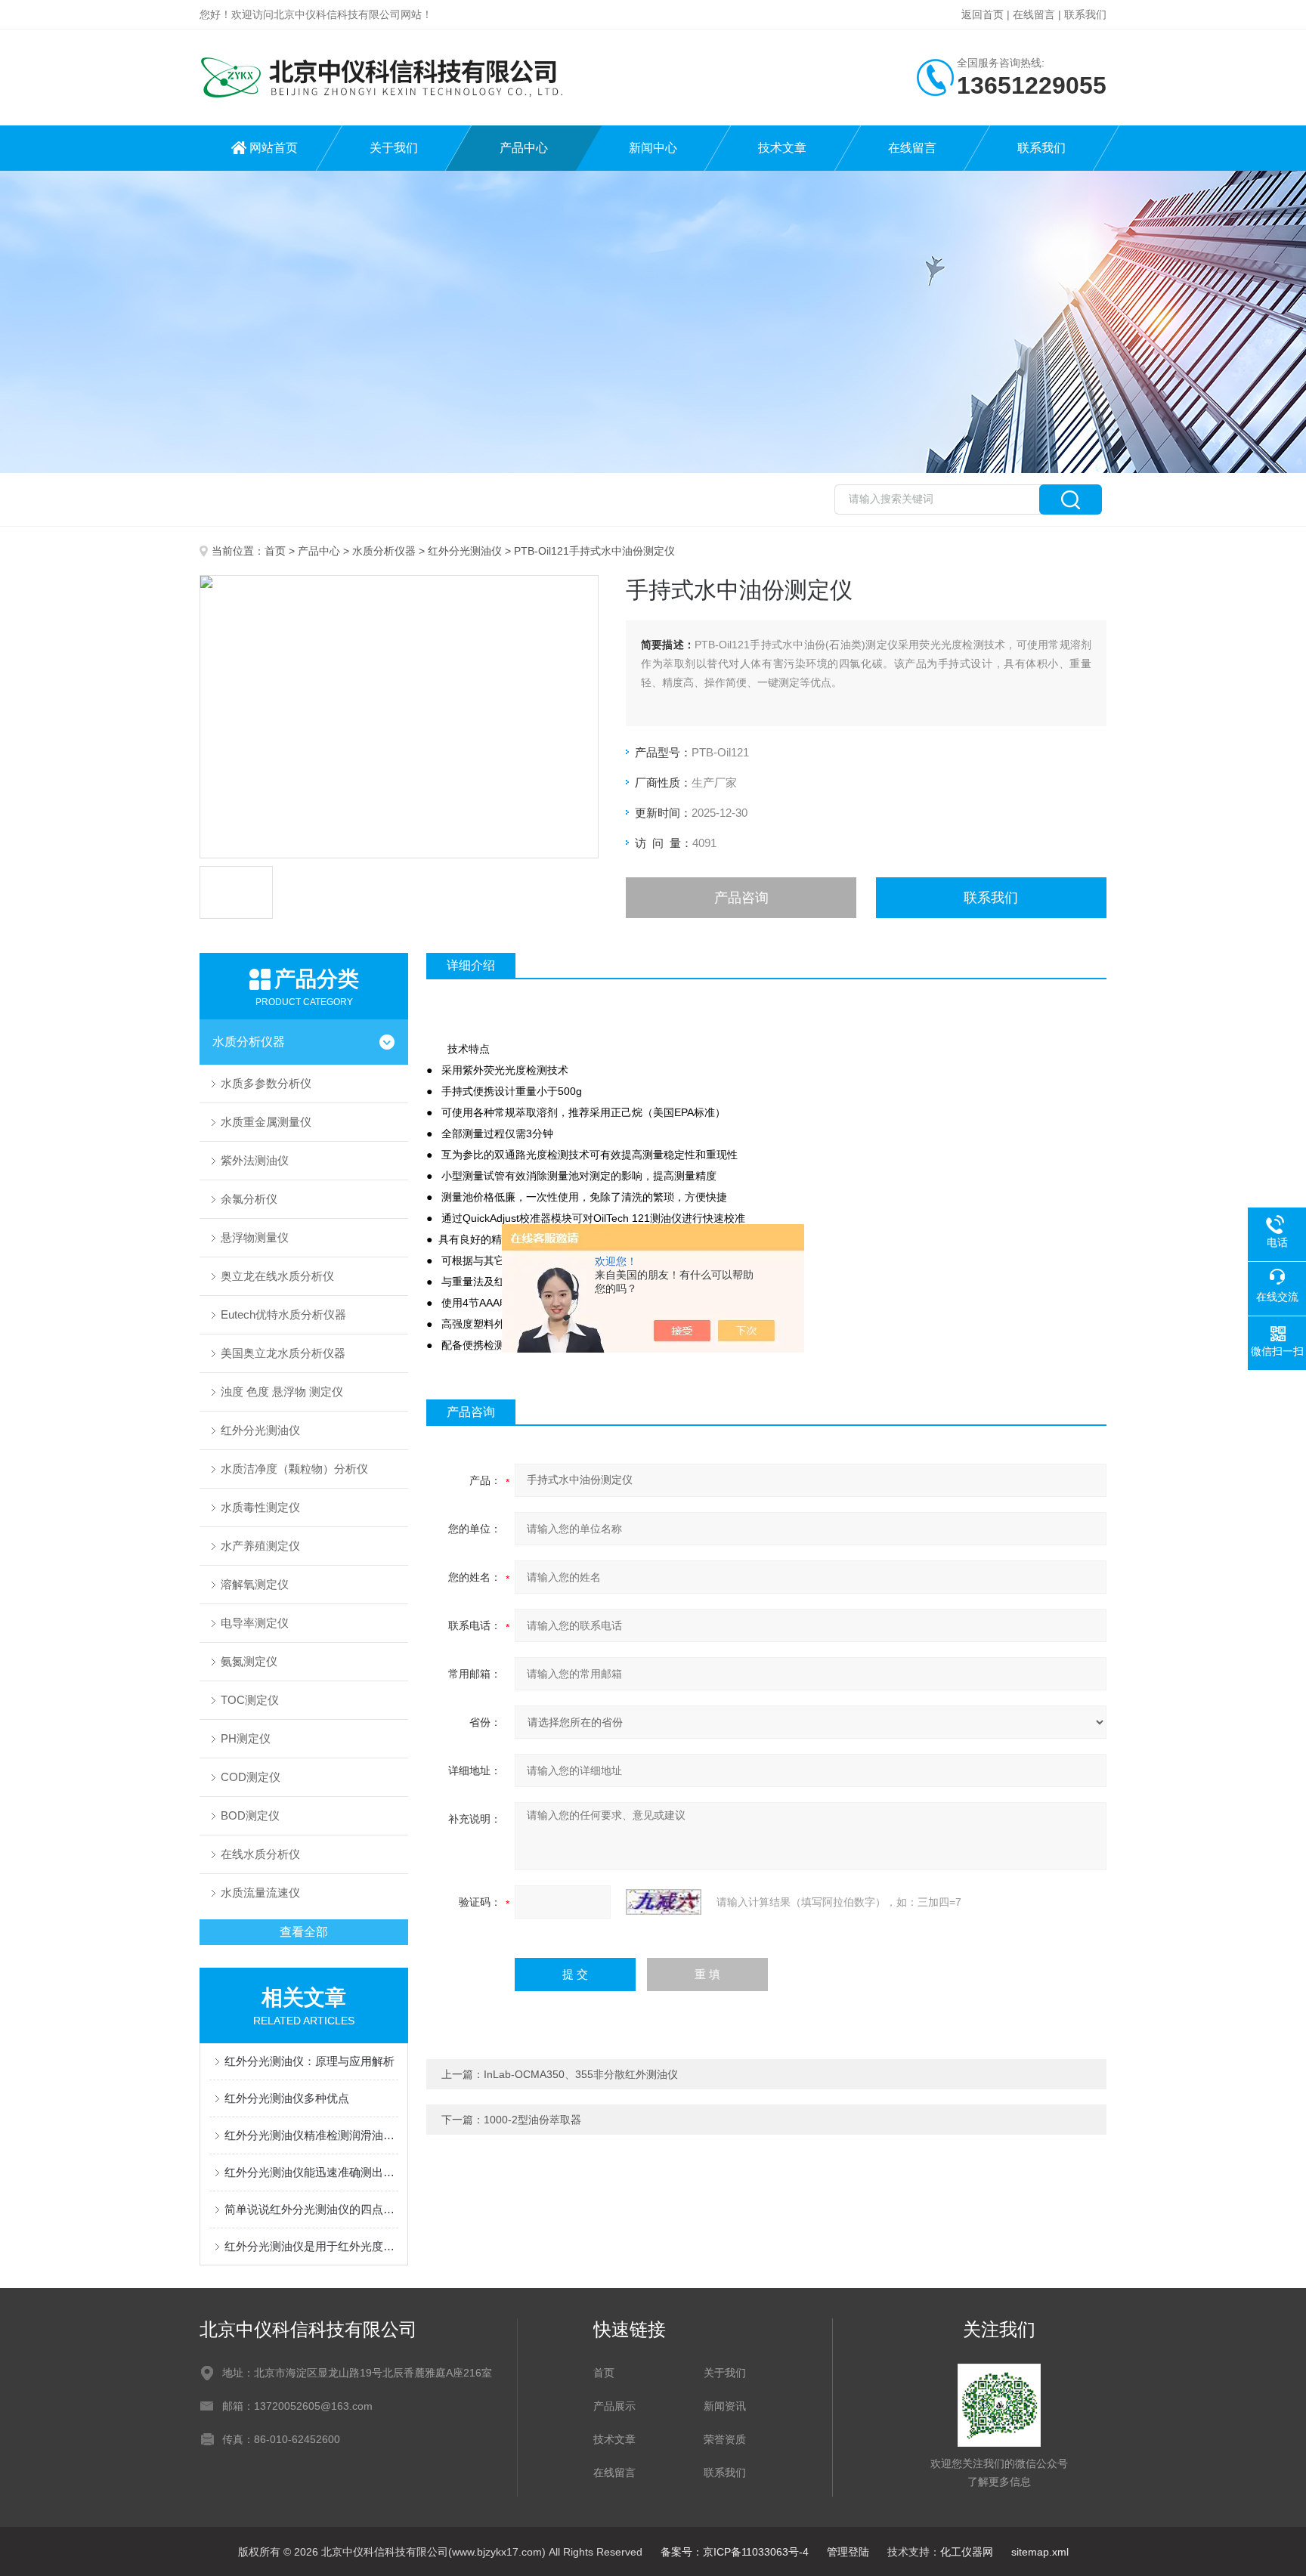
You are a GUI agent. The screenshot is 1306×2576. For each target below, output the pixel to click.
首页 (275, 551)
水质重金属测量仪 (266, 1122)
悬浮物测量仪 (255, 1237)
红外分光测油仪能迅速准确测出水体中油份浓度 (311, 2172)
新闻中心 (653, 148)
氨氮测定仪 (249, 1661)
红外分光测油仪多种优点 (287, 2098)
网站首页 (274, 148)
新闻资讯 (725, 2406)
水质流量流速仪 (260, 1893)
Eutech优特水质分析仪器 (283, 1314)
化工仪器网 (967, 2552)
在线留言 (1034, 14)
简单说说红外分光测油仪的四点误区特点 (311, 2209)
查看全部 (304, 1932)
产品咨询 (741, 898)
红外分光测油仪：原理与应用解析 (309, 2061)
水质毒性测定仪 (260, 1507)
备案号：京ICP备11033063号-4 (735, 2552)
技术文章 (782, 148)
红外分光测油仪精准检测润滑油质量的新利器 (311, 2135)
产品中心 (524, 148)
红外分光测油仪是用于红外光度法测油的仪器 (311, 2246)
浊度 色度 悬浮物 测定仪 (282, 1392)
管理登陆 (848, 2552)
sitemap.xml (1040, 2552)
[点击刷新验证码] (664, 1902)
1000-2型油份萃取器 (532, 2120)
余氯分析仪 (249, 1199)
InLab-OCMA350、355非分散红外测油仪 (581, 2074)
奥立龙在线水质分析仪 (277, 1276)
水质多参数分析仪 (266, 1083)
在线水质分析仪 (260, 1854)
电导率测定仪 (255, 1623)
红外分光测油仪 (465, 551)
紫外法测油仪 (255, 1160)
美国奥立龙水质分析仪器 (283, 1353)
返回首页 (983, 14)
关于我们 (394, 148)
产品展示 (614, 2406)
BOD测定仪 (250, 1815)
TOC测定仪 (250, 1700)
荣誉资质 (725, 2439)
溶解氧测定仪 (255, 1584)
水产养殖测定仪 (260, 1546)
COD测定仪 (251, 1777)
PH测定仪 (246, 1738)
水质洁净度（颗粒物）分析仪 (294, 1469)
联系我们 (1085, 14)
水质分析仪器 (384, 551)
